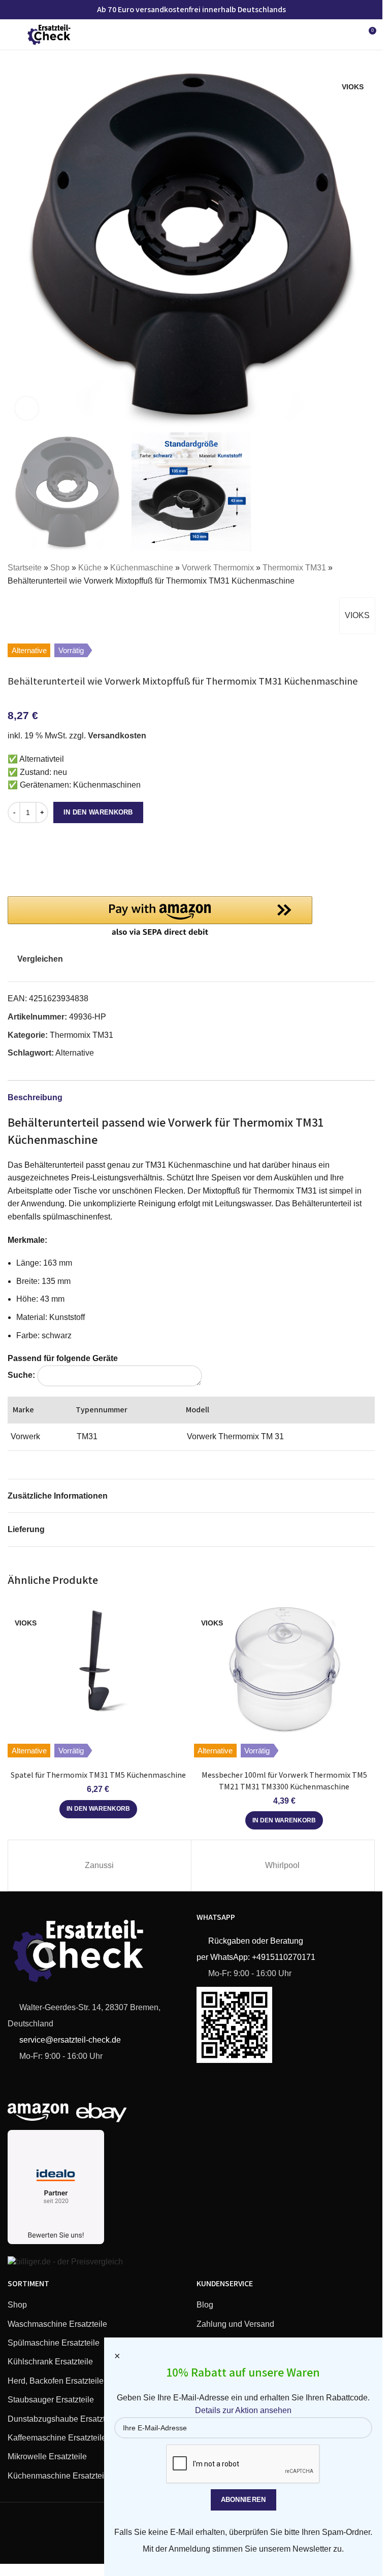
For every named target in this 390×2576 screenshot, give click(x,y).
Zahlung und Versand (235, 2324)
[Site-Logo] (49, 34)
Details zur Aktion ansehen (243, 2410)
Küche (90, 568)
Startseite (25, 568)
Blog (205, 2305)
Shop (60, 568)
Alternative (75, 1053)
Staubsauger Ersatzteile (51, 2400)
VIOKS (357, 615)
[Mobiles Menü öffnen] (12, 35)
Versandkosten (117, 736)
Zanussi (99, 1865)
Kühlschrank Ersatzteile (50, 2362)
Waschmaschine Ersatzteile (57, 2324)
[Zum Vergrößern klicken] (27, 408)
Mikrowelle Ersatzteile (47, 2456)
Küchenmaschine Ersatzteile (59, 2476)
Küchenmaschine (142, 568)
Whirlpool (282, 1865)
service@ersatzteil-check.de (69, 2040)
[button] (18, 244)
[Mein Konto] (349, 35)
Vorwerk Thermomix (218, 568)
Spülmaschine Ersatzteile (54, 2343)
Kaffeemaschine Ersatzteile (57, 2438)
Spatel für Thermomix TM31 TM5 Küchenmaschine (98, 1775)
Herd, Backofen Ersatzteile (56, 2381)
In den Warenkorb (98, 812)
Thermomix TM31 (294, 568)
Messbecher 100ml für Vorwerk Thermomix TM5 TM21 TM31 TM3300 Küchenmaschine (284, 1781)
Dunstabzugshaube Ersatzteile (63, 2419)
